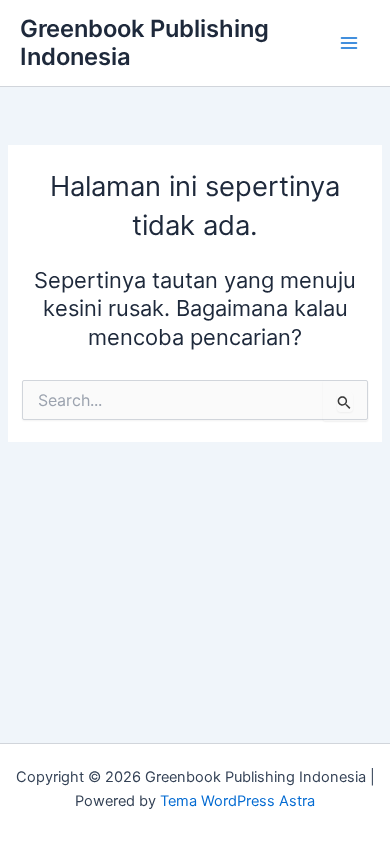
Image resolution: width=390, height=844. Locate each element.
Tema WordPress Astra (237, 801)
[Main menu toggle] (349, 43)
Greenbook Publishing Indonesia (144, 42)
